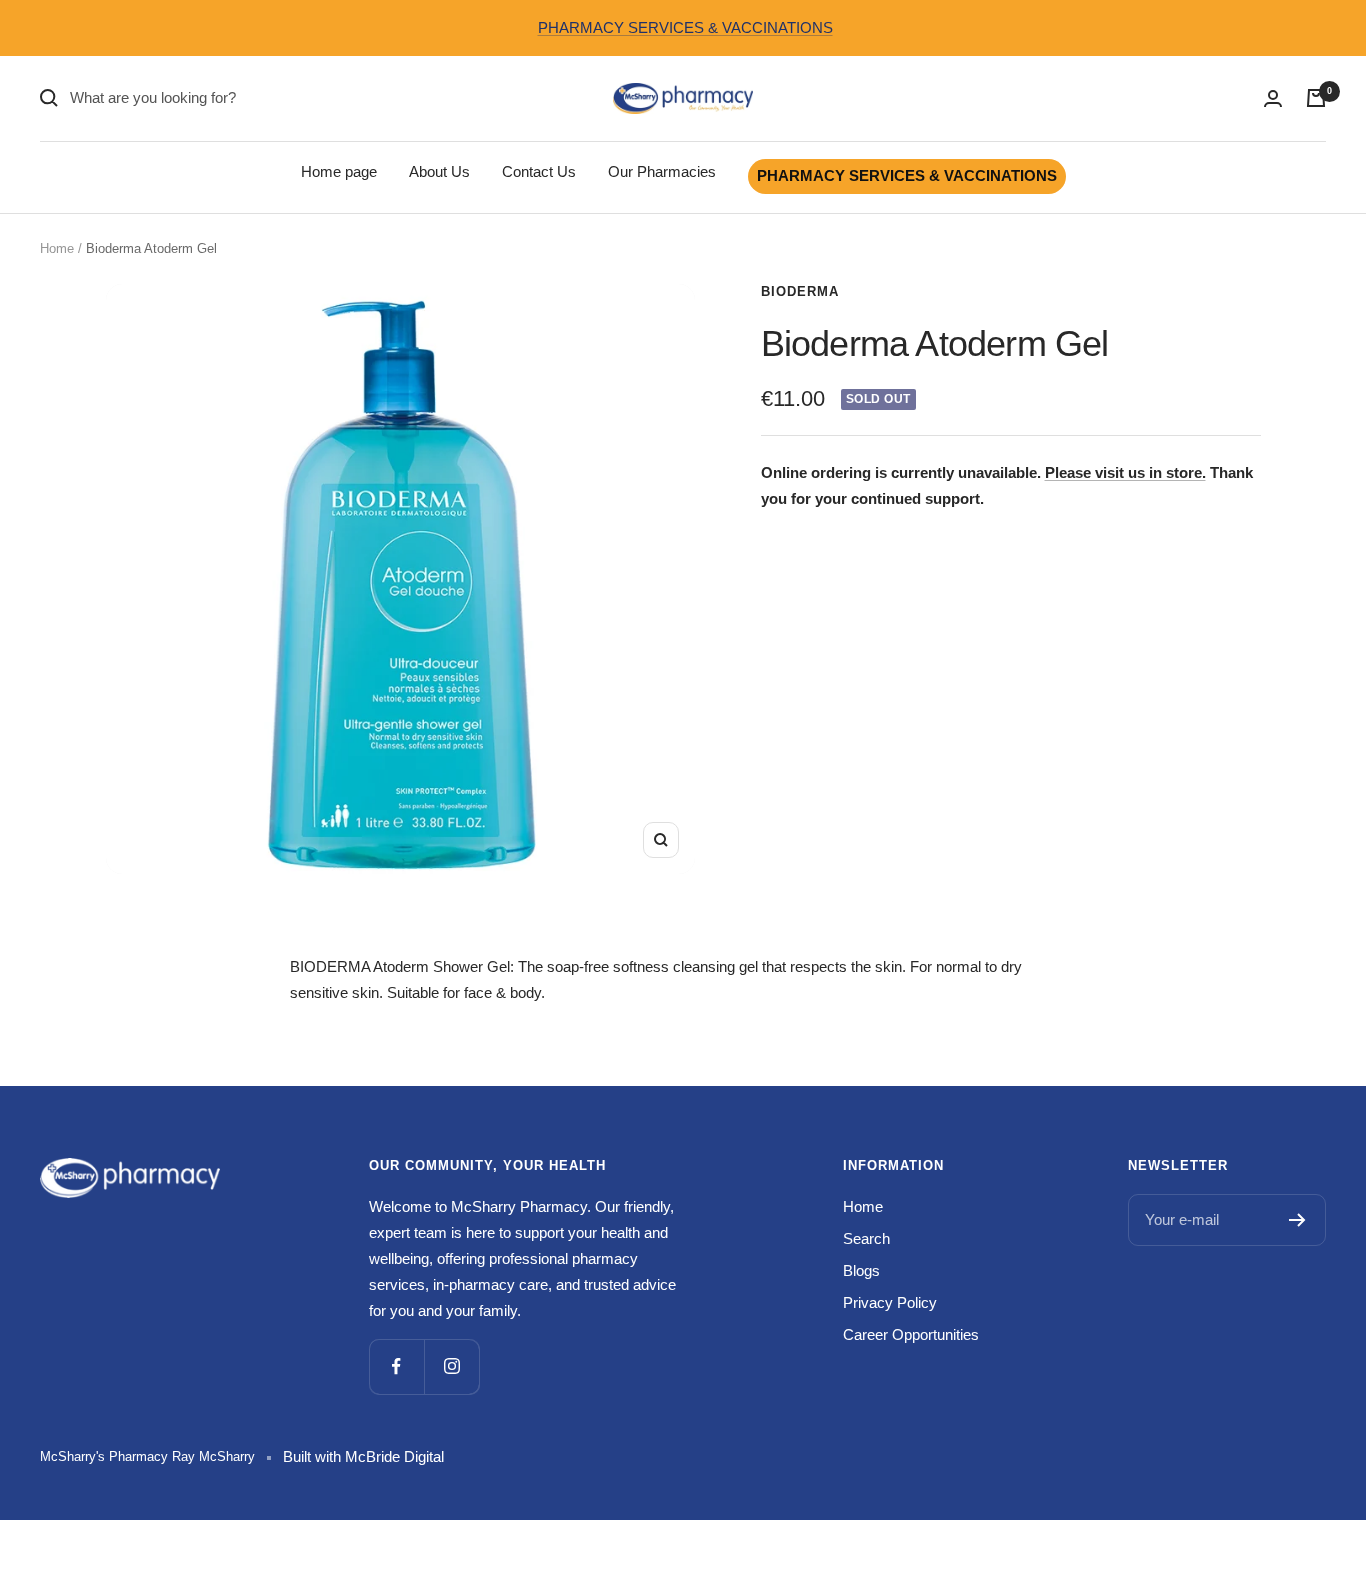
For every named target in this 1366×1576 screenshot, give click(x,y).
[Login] (1273, 98)
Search (866, 1238)
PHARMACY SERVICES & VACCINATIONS (685, 27)
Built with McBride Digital (363, 1456)
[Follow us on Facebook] (396, 1366)
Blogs (861, 1270)
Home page (339, 171)
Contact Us (539, 171)
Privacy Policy (890, 1302)
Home (57, 248)
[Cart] (1316, 98)
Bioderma (800, 291)
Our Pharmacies (662, 171)
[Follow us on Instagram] (451, 1366)
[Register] (1297, 1220)
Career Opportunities (911, 1334)
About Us (439, 171)
